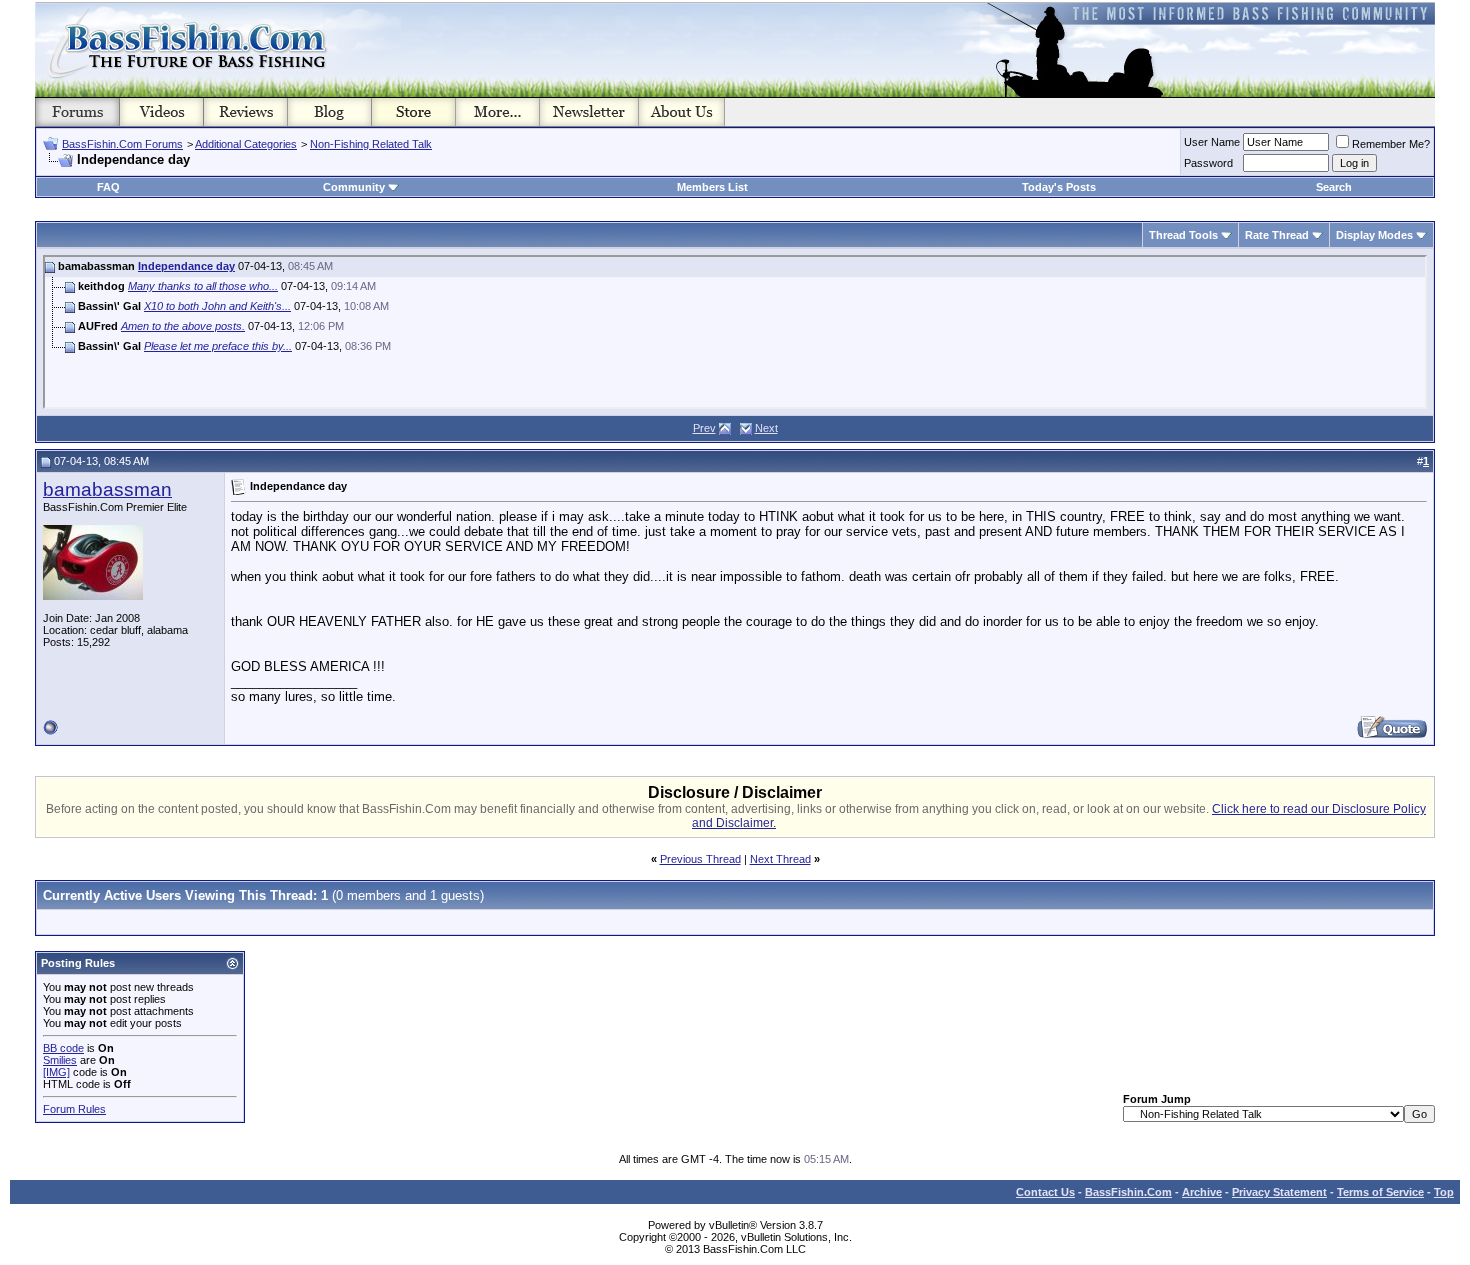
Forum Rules (74, 1109)
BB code (63, 1048)
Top (1444, 1192)
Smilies (60, 1060)
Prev (704, 428)
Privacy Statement (1279, 1192)
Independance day (186, 266)
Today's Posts (1059, 187)
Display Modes (1374, 235)
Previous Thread (700, 859)
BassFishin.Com (1128, 1192)
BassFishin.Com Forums (122, 144)
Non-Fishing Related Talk (371, 144)
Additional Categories (246, 144)
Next (766, 428)
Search (1334, 187)
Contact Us (1045, 1192)
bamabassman (107, 489)
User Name (1212, 142)
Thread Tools (1183, 235)
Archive (1202, 1192)
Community (354, 187)
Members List (712, 187)
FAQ (108, 187)
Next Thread (780, 859)
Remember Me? (1391, 144)
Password (1208, 163)
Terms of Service (1380, 1192)
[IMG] (56, 1072)
